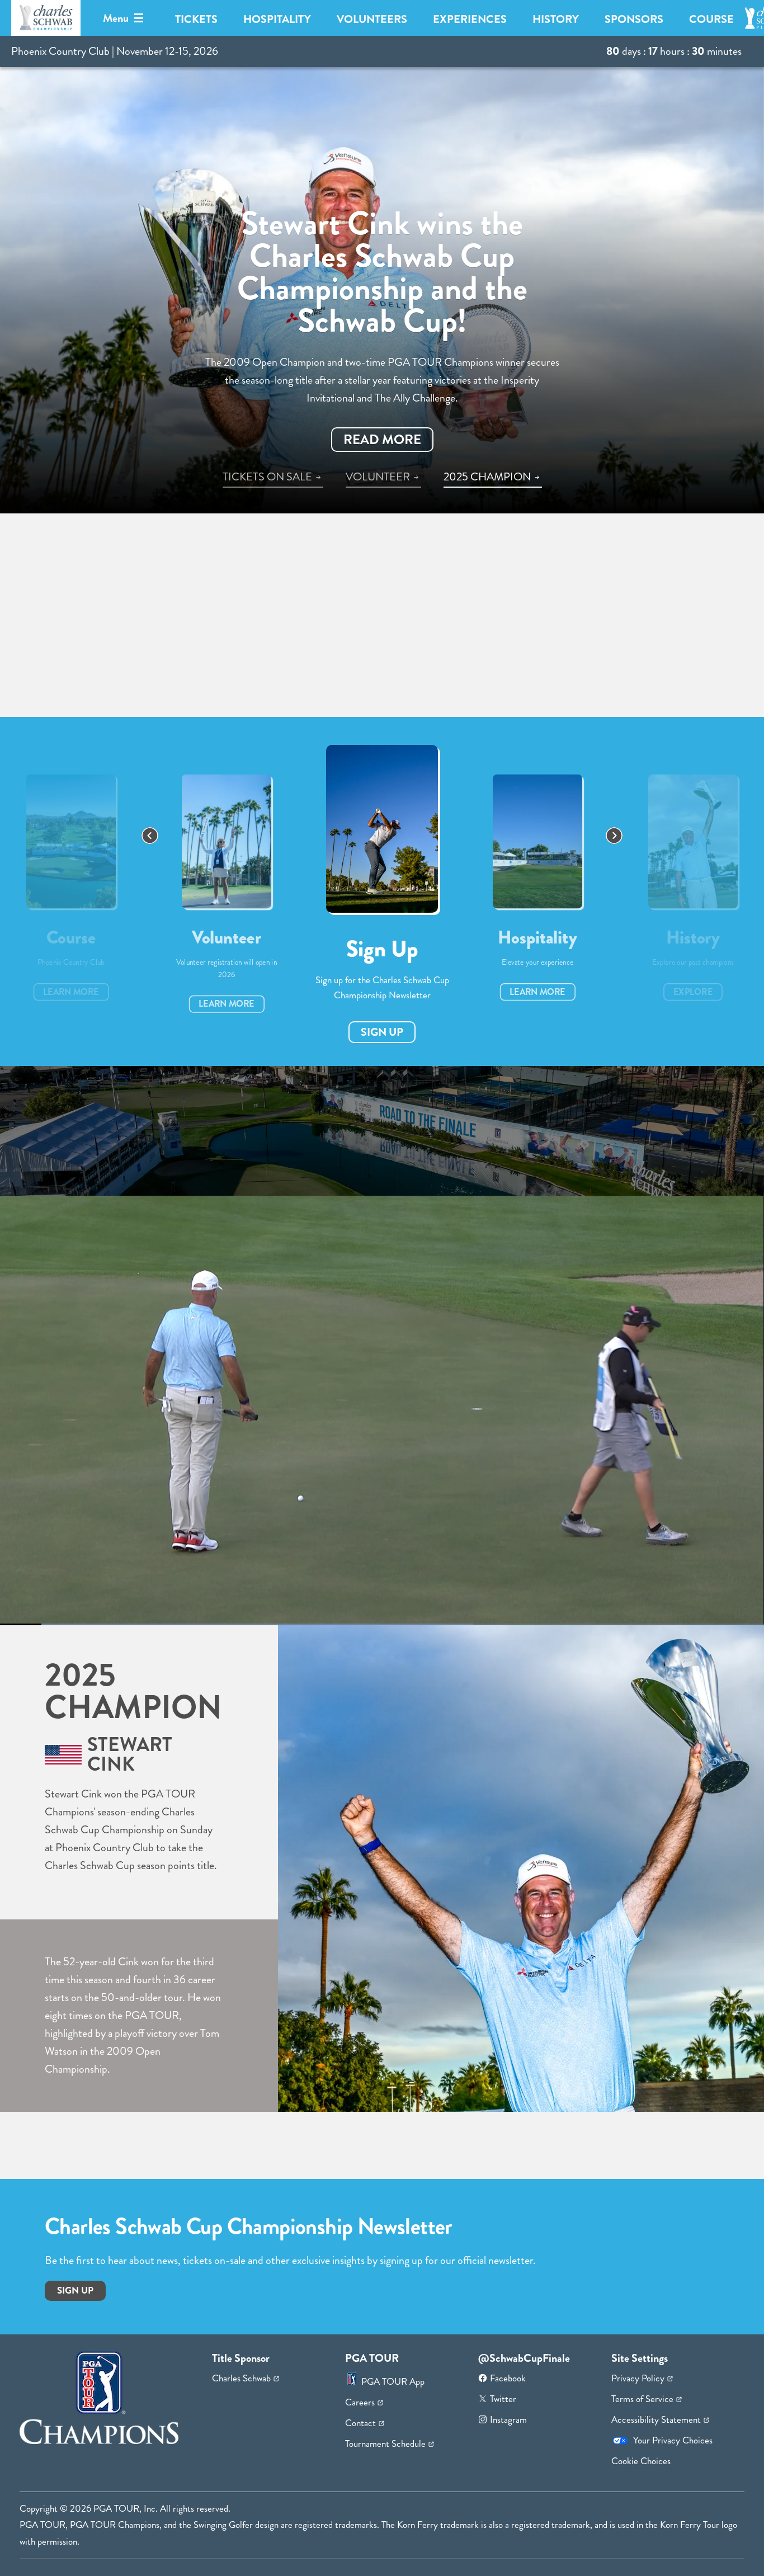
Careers (360, 2402)
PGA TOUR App (393, 2381)
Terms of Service (642, 2399)
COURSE (711, 19)
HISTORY (556, 19)
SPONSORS (634, 19)
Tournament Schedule (385, 2443)
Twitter (503, 2399)
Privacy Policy (638, 2378)
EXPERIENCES (470, 19)
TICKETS (196, 19)
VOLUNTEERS (372, 19)
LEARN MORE (71, 992)
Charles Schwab (241, 2378)
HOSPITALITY (277, 19)
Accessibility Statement (656, 2419)
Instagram (508, 2419)
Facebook (508, 2378)
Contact (360, 2423)
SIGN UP (382, 1032)
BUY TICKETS (342, 440)
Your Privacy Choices (673, 2440)
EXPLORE (693, 992)
